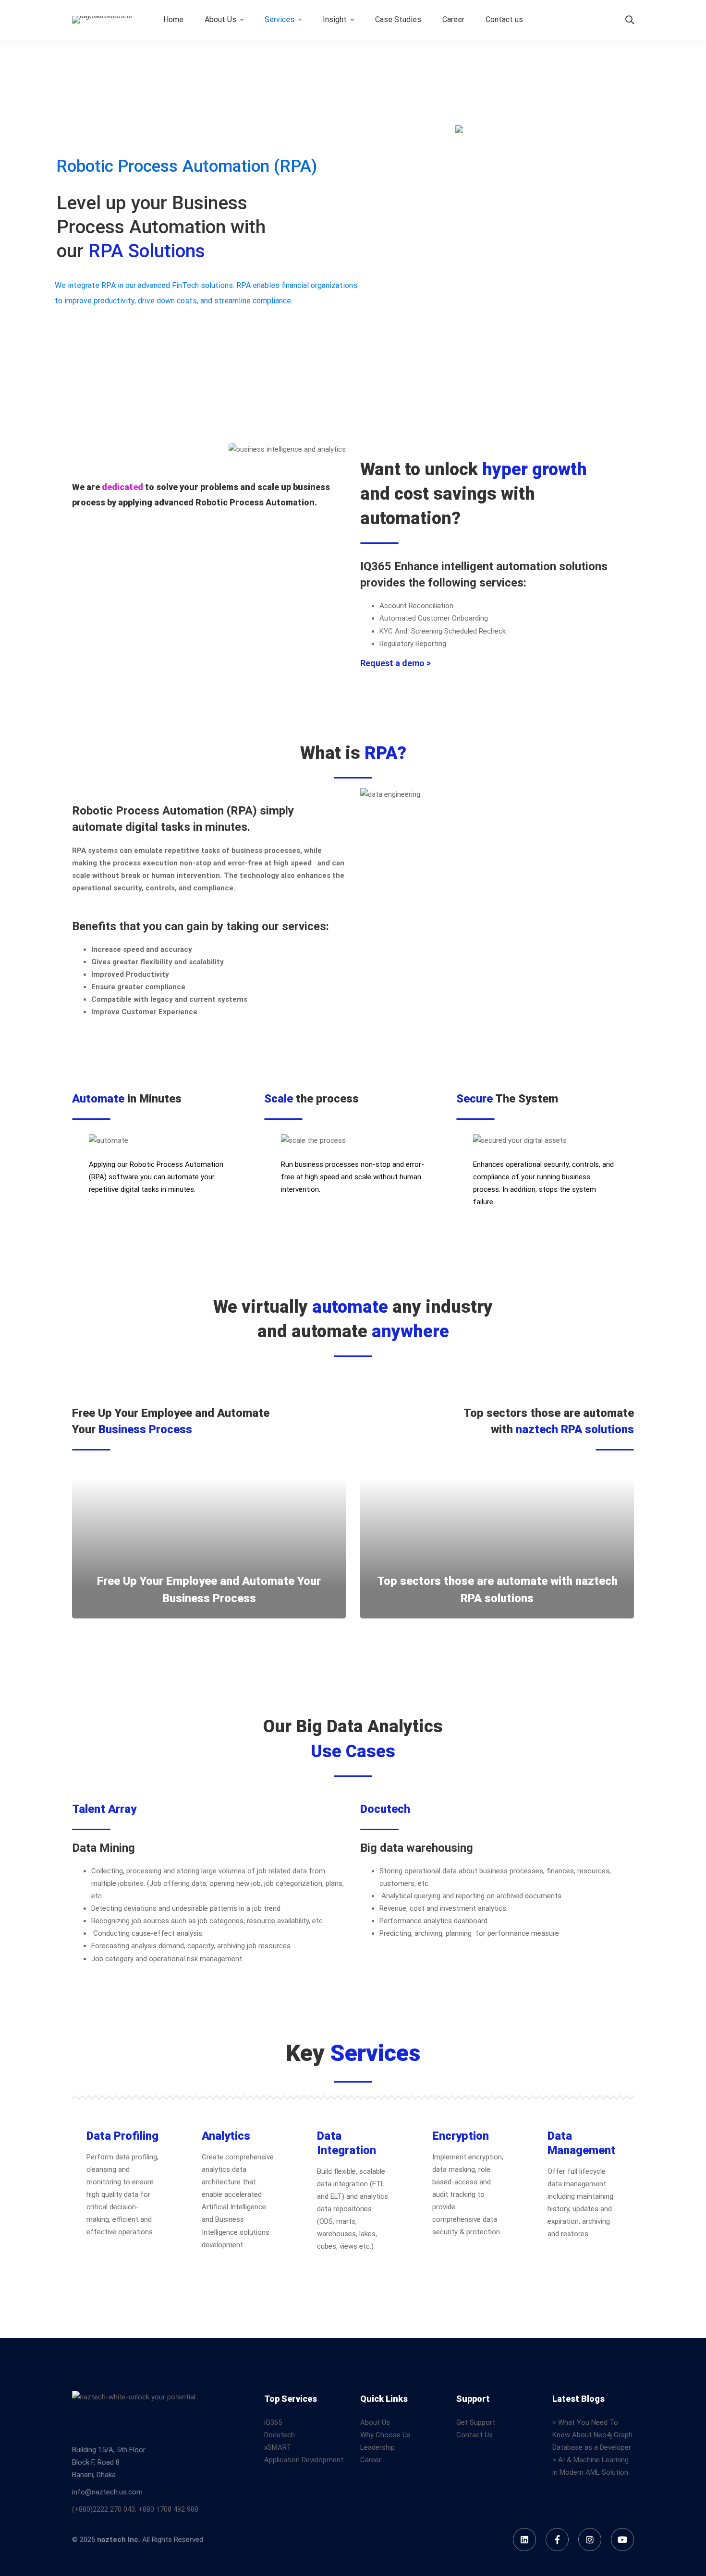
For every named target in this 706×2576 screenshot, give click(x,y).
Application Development (304, 2460)
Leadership (377, 2447)
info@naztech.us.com (107, 2492)
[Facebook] (557, 2540)
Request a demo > (396, 663)
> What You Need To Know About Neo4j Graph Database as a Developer (592, 2435)
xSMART (278, 2447)
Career (371, 2460)
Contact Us (475, 2435)
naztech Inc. (119, 2540)
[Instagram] (590, 2540)
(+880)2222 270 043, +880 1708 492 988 (135, 2509)
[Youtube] (622, 2540)
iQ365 (273, 2422)
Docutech (280, 2435)
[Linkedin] (524, 2540)
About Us (375, 2422)
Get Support (476, 2422)
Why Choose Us (385, 2435)
